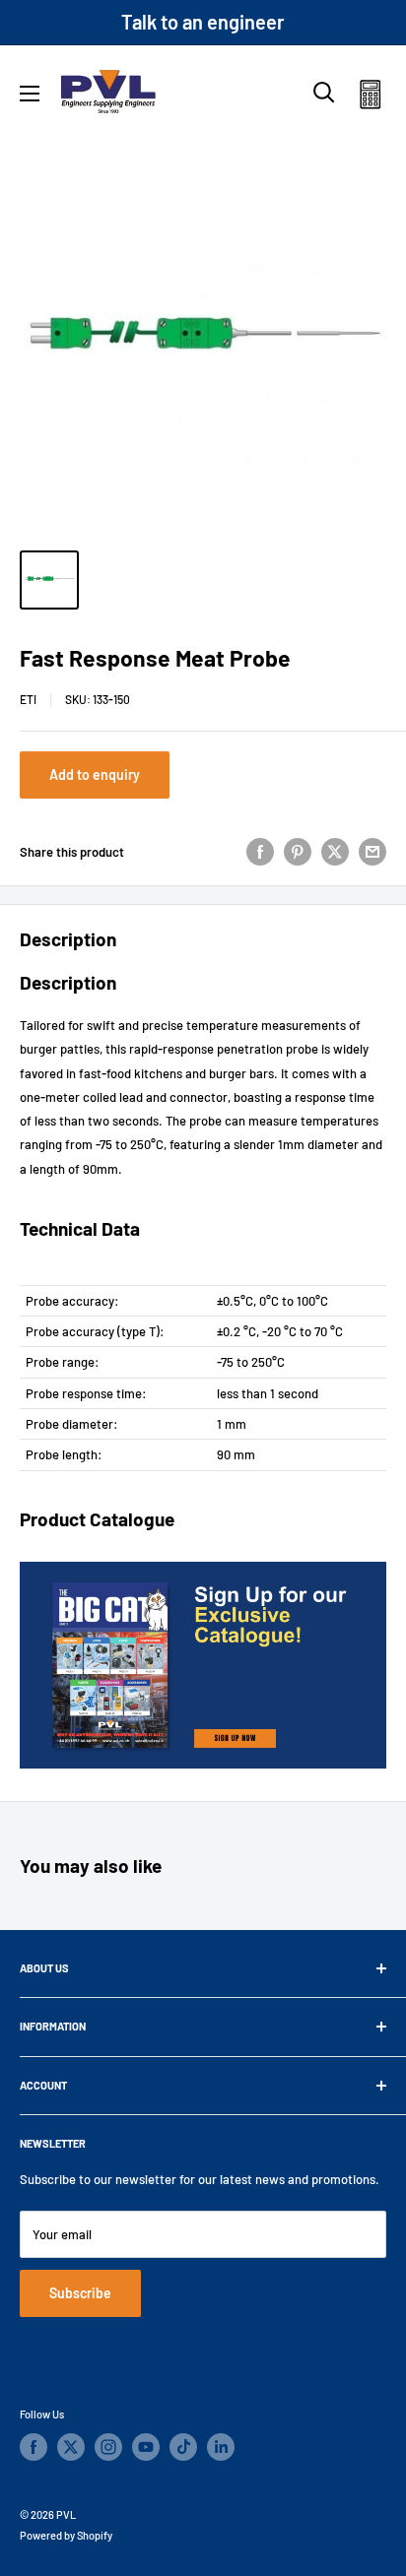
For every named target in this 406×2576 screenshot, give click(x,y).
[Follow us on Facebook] (34, 2447)
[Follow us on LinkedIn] (221, 2447)
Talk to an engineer (203, 22)
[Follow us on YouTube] (146, 2447)
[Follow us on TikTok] (183, 2447)
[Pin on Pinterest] (298, 852)
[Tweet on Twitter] (335, 852)
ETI (28, 699)
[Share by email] (372, 852)
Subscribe (80, 2293)
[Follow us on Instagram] (108, 2447)
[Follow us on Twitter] (71, 2447)
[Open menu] (30, 94)
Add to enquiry (95, 774)
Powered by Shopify (66, 2535)
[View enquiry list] (370, 98)
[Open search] (324, 93)
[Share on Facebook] (260, 852)
